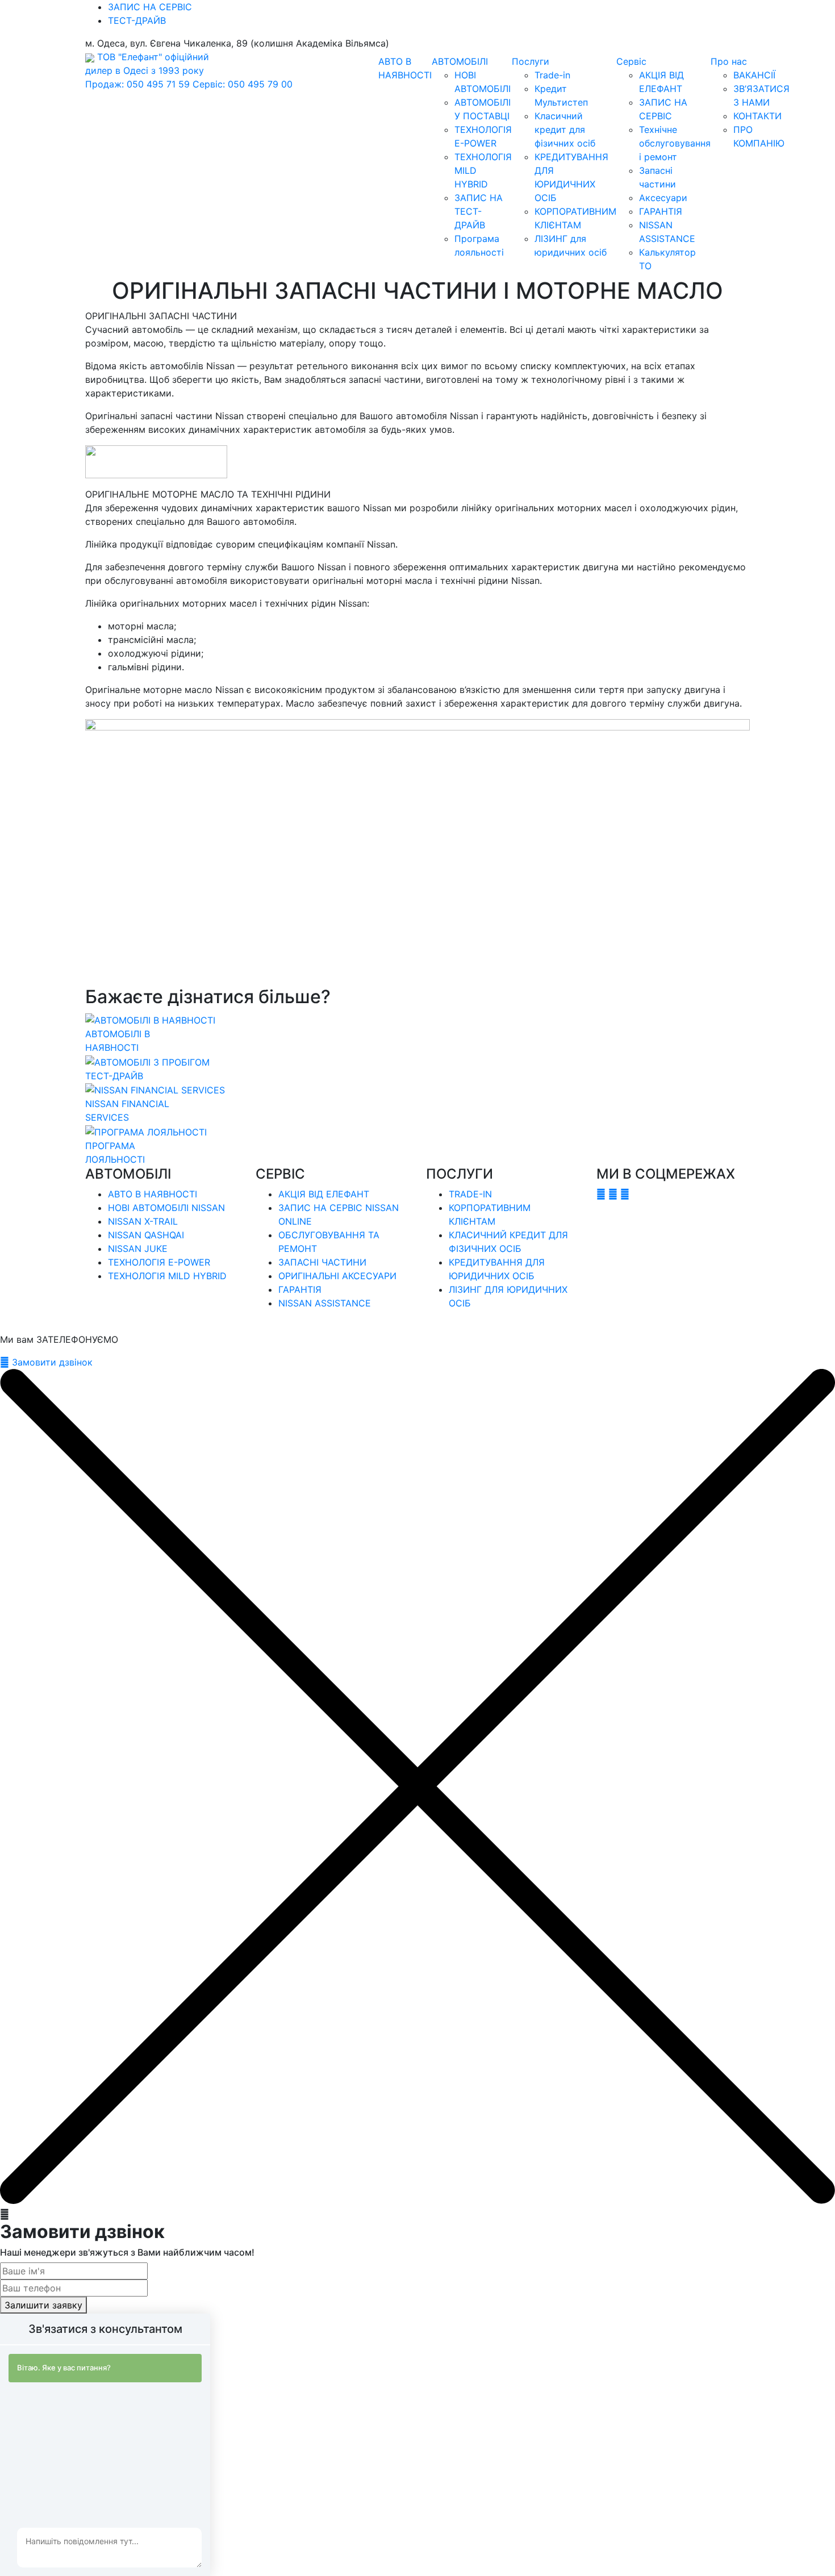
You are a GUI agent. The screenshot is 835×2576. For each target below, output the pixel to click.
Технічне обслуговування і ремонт (675, 143)
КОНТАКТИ (757, 116)
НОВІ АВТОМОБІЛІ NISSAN (166, 1208)
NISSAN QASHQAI (146, 1235)
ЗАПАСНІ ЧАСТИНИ (322, 1262)
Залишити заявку (43, 2305)
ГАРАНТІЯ (661, 211)
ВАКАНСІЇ (754, 75)
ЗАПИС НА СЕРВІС (150, 7)
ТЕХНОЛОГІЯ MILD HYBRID (167, 1276)
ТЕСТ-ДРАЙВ (137, 20)
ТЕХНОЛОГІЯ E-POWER (159, 1262)
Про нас (729, 61)
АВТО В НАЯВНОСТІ (153, 1194)
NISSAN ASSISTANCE (325, 1303)
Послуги (531, 61)
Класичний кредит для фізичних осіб (565, 130)
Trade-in (552, 75)
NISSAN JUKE (138, 1249)
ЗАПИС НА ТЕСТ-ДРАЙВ (479, 211)
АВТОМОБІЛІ (460, 61)
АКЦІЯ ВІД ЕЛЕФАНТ (324, 1194)
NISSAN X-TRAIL (143, 1221)
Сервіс (631, 61)
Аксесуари (663, 198)
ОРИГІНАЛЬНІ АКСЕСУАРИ (337, 1276)
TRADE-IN (470, 1194)
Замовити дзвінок (51, 1362)
